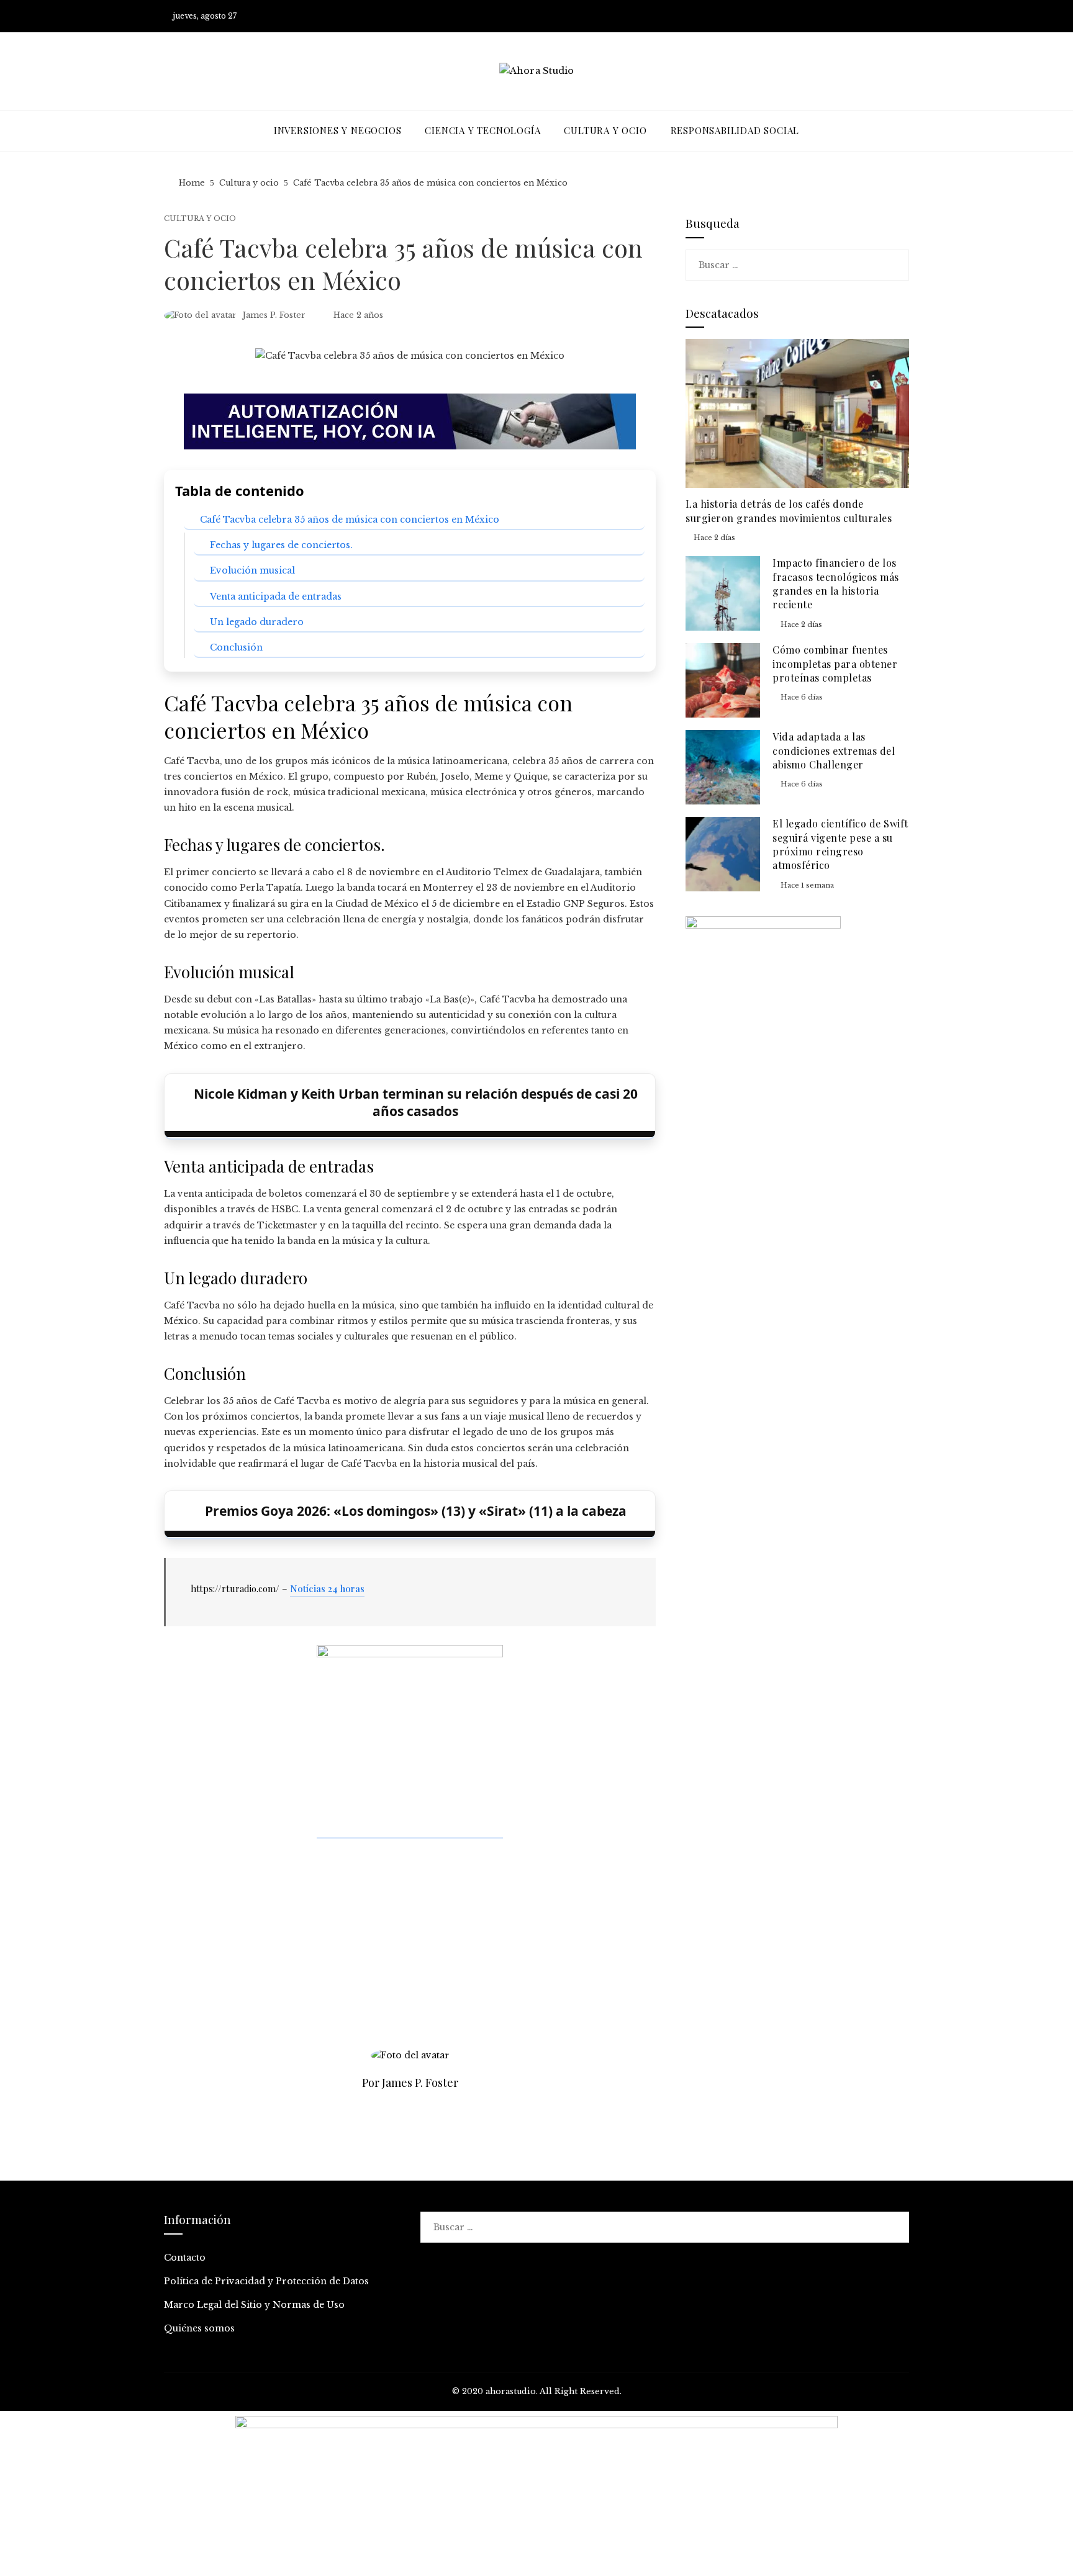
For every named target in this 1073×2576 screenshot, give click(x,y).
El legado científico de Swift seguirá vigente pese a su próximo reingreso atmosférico (840, 844)
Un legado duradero (257, 622)
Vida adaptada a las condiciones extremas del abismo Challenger (834, 750)
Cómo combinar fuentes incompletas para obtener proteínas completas (835, 664)
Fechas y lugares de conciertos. (281, 545)
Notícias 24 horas (327, 1588)
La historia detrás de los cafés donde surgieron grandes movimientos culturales (789, 511)
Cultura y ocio (200, 219)
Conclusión (236, 647)
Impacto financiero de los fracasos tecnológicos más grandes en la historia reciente (836, 583)
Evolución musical (252, 570)
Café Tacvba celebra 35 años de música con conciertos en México (350, 520)
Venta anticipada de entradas (276, 597)
